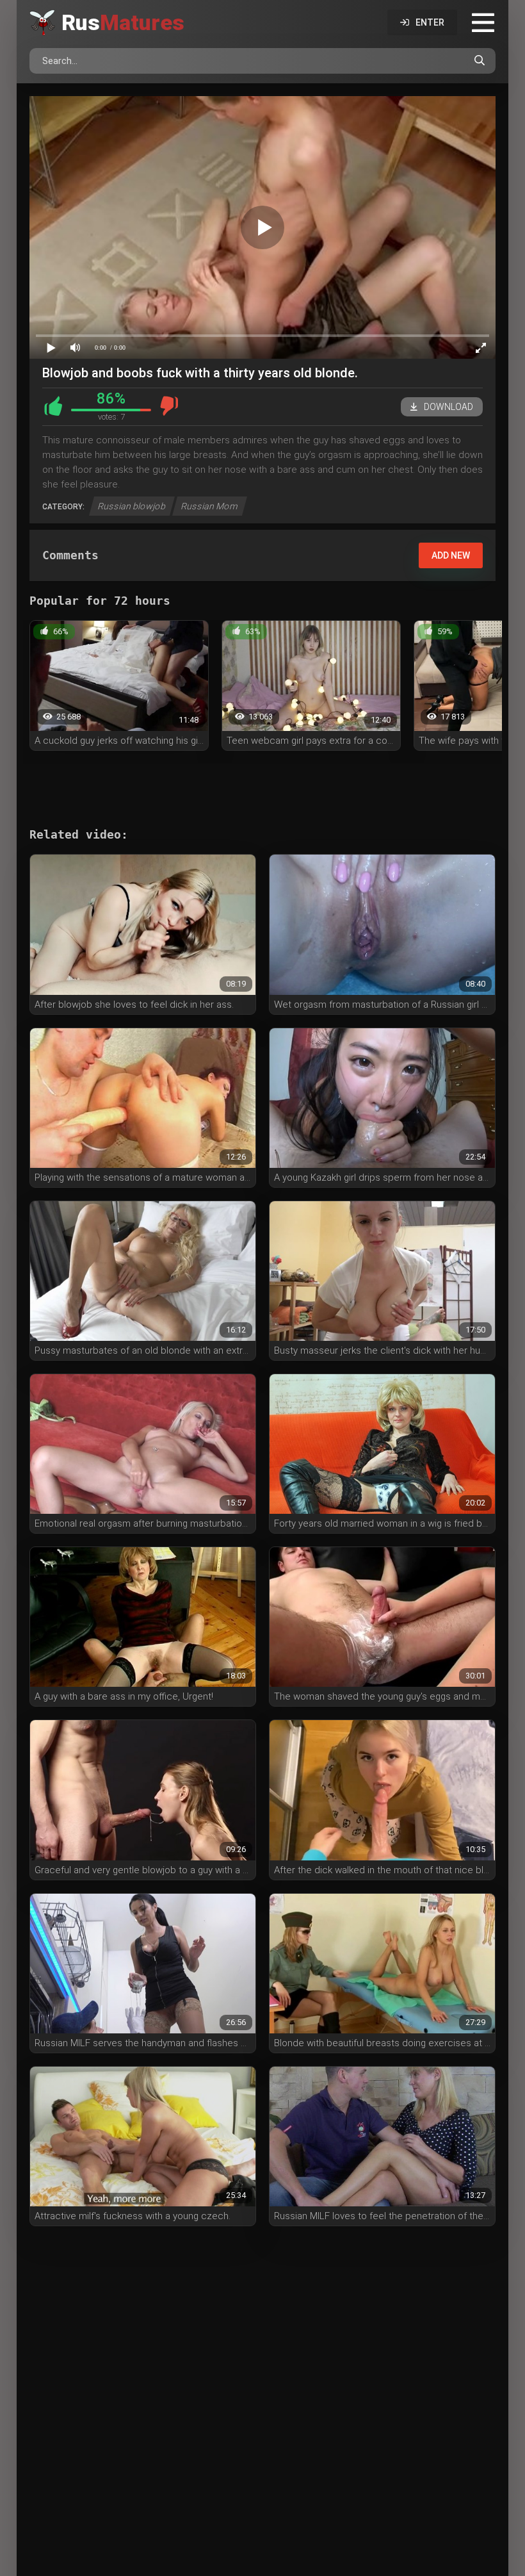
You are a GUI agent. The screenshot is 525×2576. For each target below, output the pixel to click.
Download (448, 407)
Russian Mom (210, 506)
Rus (123, 22)
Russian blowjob (132, 506)
